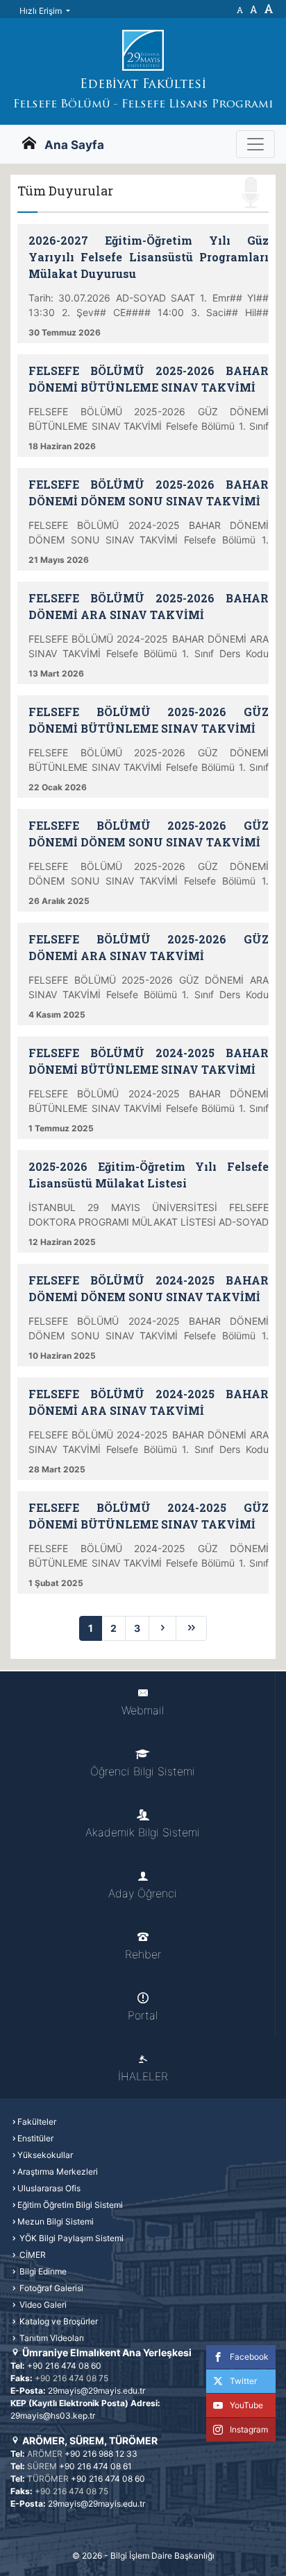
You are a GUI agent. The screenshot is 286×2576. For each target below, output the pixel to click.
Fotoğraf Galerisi (50, 2288)
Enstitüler (35, 2138)
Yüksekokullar (45, 2155)
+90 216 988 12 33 (101, 2454)
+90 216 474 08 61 (95, 2466)
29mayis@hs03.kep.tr (53, 2416)
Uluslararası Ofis (49, 2188)
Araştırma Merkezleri (58, 2172)
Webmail (143, 1710)
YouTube (246, 2405)
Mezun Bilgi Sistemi (56, 2221)
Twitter (243, 2381)
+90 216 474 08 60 (64, 2366)
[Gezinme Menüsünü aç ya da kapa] (255, 144)
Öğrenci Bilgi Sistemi (143, 1771)
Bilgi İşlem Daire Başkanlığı (162, 2556)
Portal (143, 2015)
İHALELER (143, 2076)
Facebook (249, 2357)
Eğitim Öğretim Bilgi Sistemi (70, 2205)
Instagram (249, 2429)
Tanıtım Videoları (51, 2338)
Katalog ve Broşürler (58, 2321)
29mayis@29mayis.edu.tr (96, 2391)
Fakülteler (37, 2122)
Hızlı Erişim (42, 11)
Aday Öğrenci (143, 1893)
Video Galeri (42, 2305)
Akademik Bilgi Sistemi (143, 1832)
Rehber (143, 1954)
